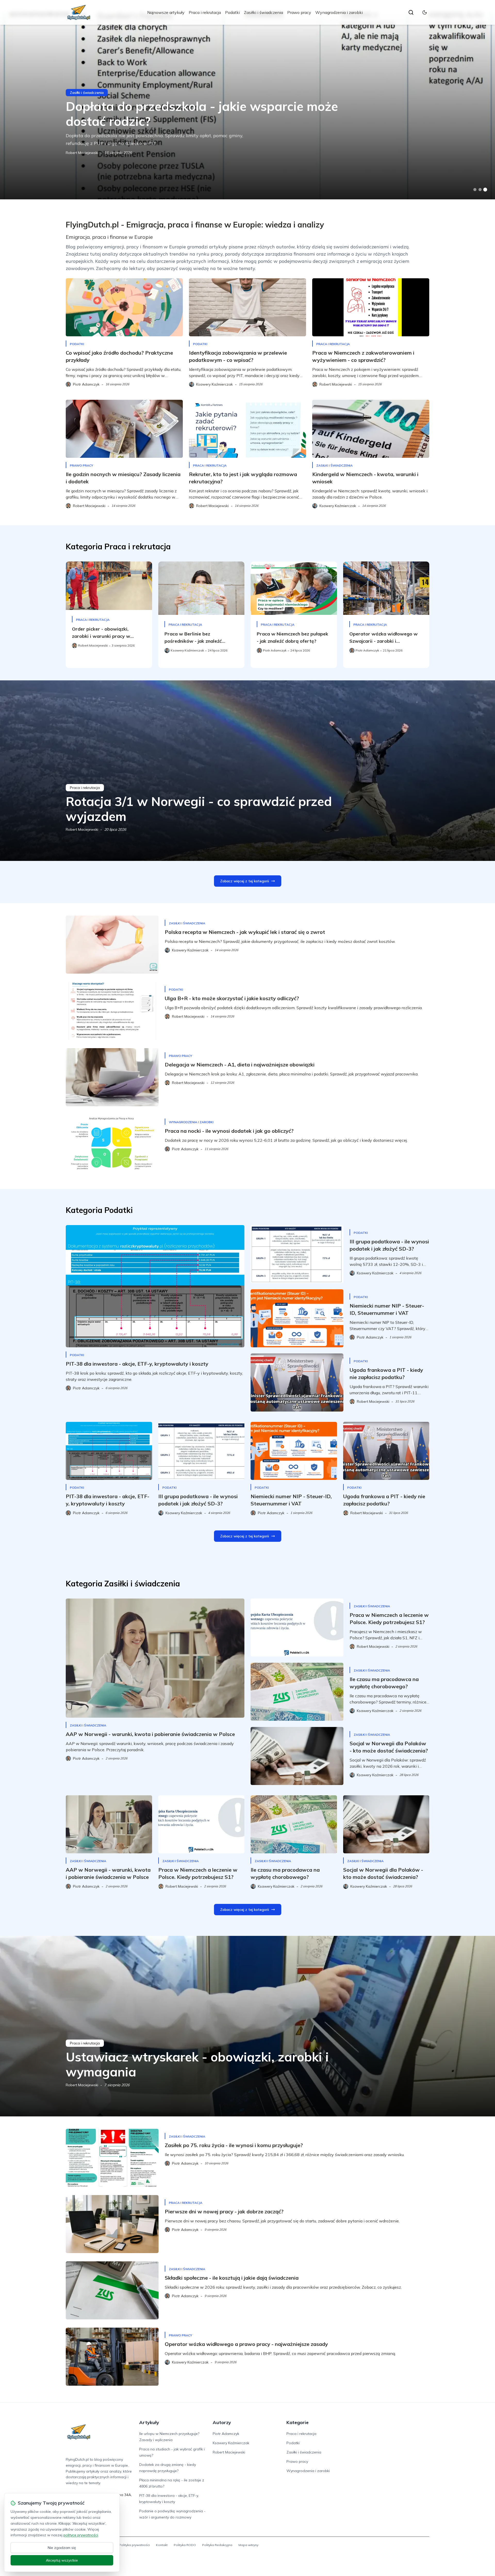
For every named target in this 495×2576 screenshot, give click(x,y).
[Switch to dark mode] (425, 12)
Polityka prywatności (134, 2545)
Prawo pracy (299, 12)
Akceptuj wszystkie (62, 2560)
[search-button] (411, 12)
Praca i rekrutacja (205, 12)
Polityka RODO (185, 2545)
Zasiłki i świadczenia (263, 12)
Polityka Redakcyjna (217, 2545)
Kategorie (298, 2422)
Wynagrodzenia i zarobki (339, 12)
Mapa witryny (248, 2545)
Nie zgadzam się (62, 2548)
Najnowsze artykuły (166, 12)
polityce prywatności (81, 2535)
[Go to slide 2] (480, 190)
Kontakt (162, 2545)
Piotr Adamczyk (226, 2434)
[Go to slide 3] (485, 190)
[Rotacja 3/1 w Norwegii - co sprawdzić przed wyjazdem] (247, 771)
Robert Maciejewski (82, 153)
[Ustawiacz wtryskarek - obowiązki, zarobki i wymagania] (247, 2026)
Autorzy (222, 2422)
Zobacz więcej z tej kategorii (245, 881)
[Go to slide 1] (475, 190)
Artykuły (149, 2422)
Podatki (232, 12)
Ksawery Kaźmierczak (231, 2443)
